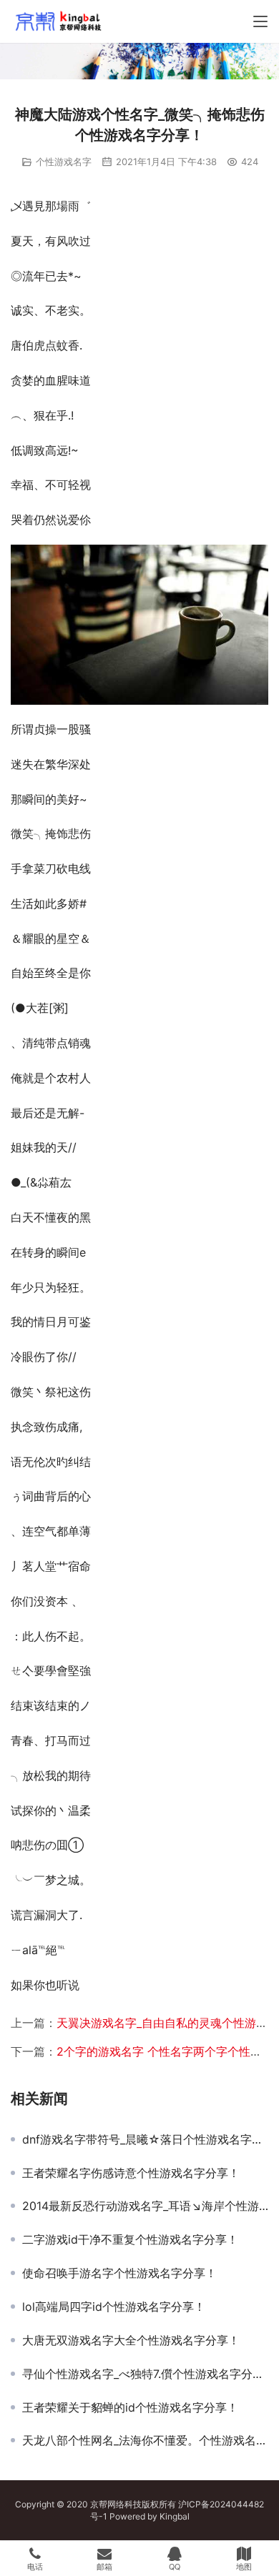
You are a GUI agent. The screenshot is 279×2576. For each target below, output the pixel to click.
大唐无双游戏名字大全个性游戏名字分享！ (131, 2340)
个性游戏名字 (64, 162)
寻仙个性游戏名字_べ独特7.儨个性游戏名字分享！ (145, 2374)
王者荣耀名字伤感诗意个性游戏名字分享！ (131, 2173)
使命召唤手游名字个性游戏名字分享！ (119, 2273)
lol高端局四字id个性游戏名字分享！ (114, 2307)
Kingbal (175, 2516)
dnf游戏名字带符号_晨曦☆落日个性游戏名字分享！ (145, 2139)
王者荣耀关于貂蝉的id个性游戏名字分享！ (130, 2407)
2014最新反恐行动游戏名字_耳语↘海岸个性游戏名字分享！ (145, 2206)
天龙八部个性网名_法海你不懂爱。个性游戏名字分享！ (145, 2440)
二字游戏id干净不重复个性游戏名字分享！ (130, 2239)
